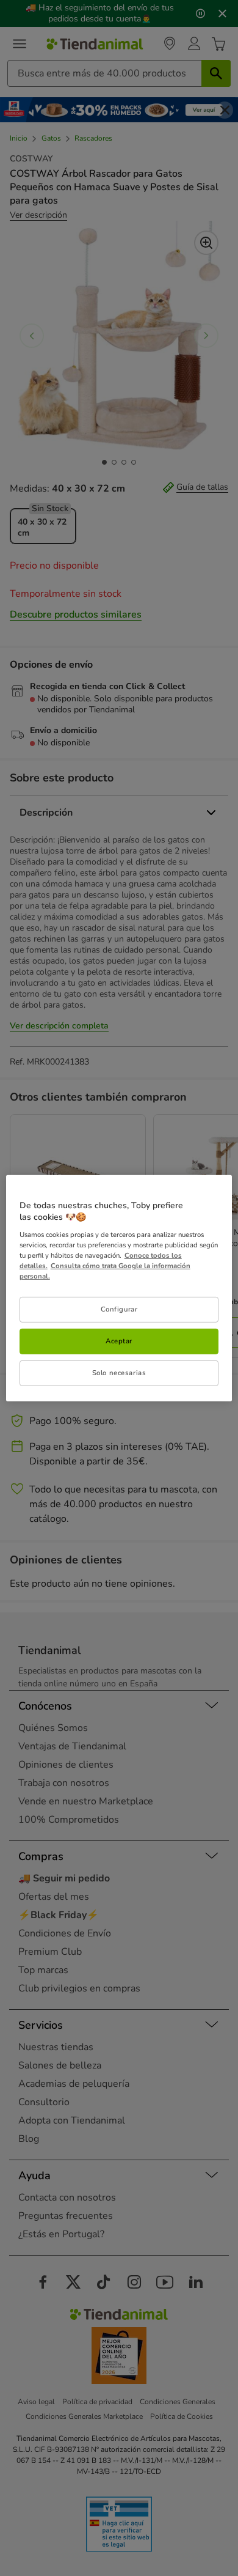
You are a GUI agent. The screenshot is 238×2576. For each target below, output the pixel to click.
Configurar (119, 1309)
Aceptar (119, 1341)
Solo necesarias (119, 1373)
